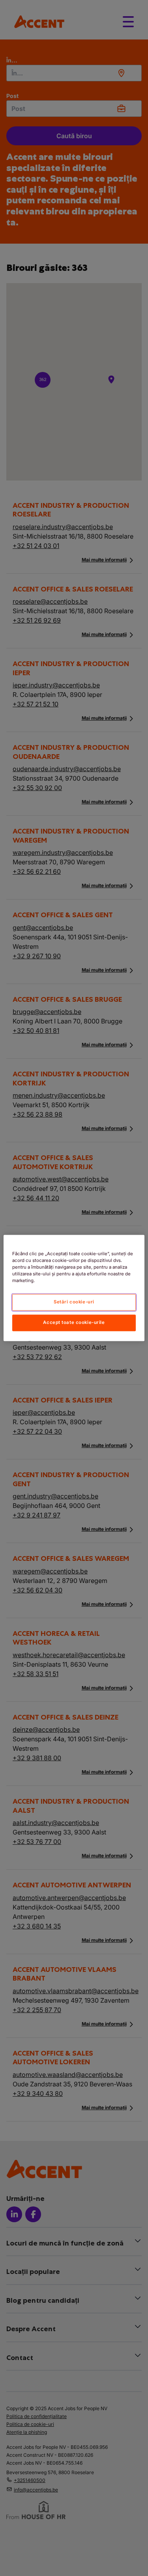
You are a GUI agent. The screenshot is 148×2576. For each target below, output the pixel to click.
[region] (74, 1288)
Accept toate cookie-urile (74, 1323)
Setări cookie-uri (74, 1302)
